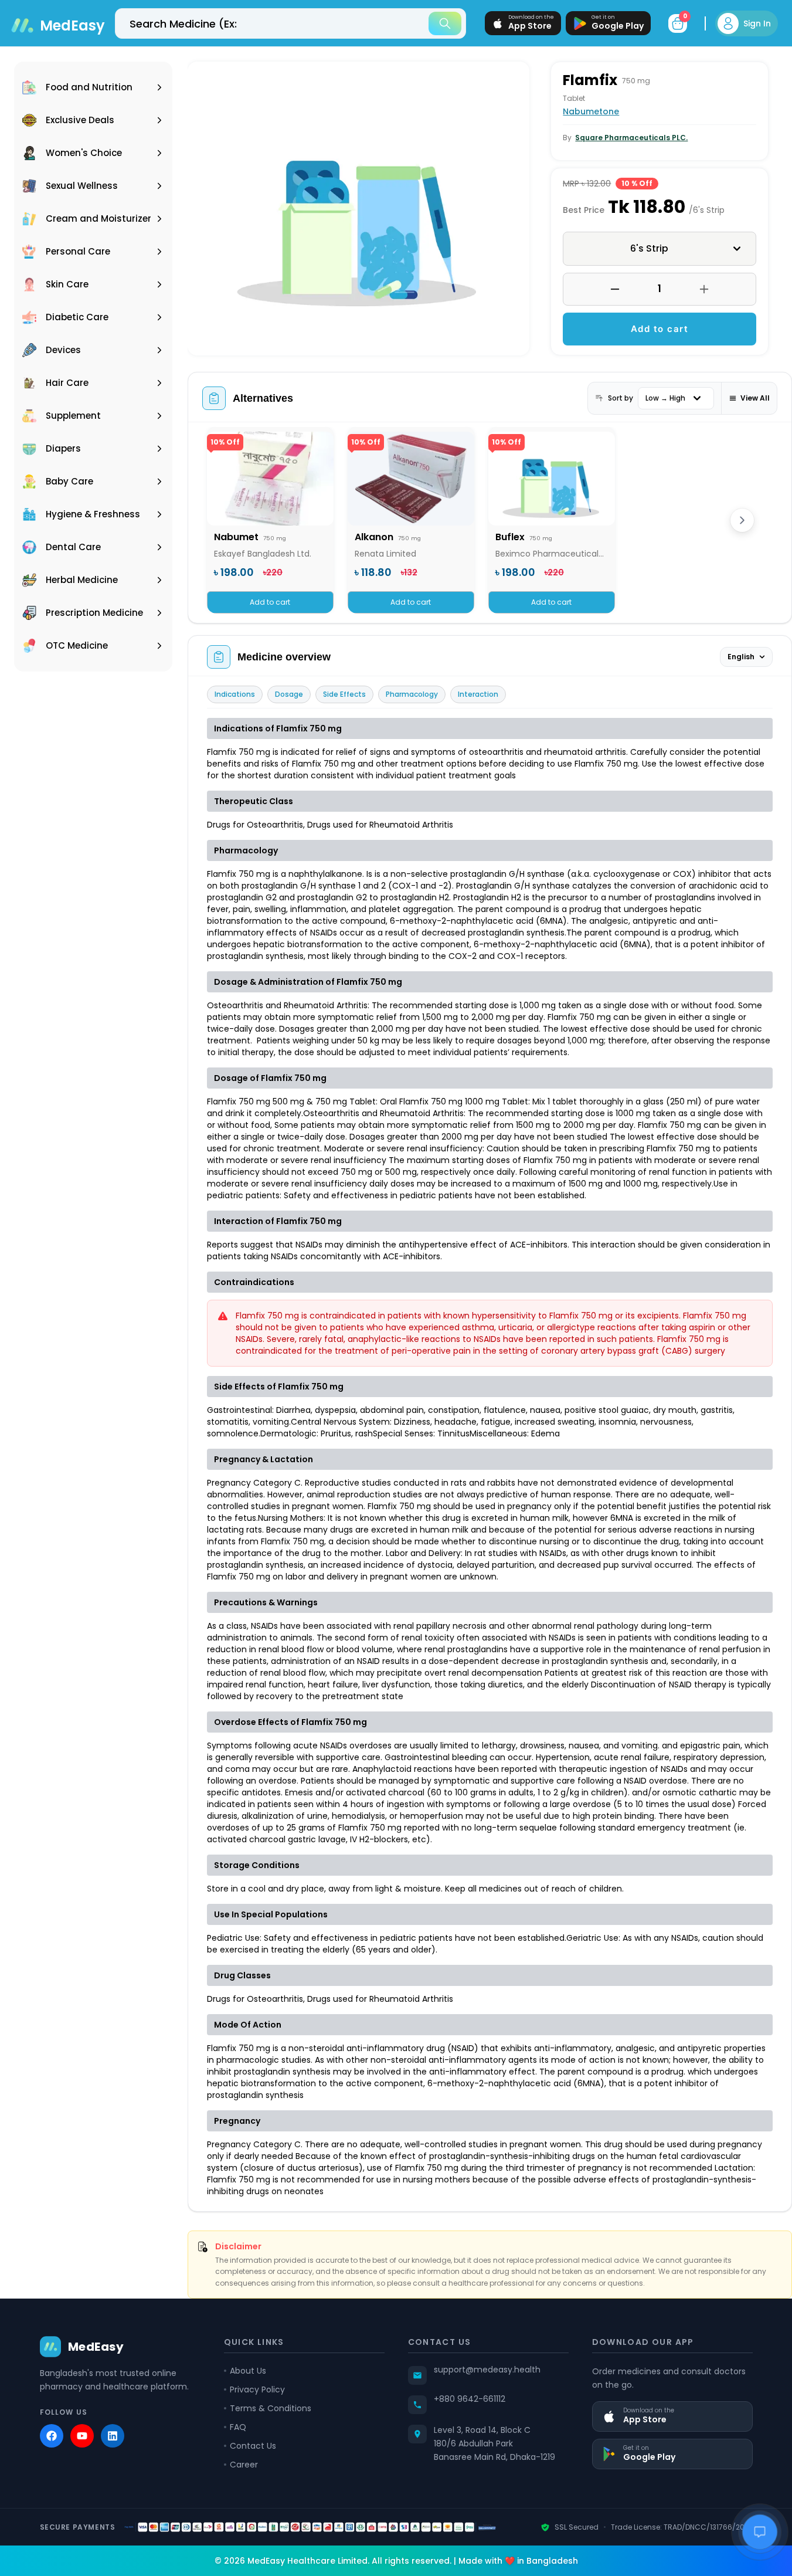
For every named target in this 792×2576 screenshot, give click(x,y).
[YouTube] (82, 2436)
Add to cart (660, 329)
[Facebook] (52, 2436)
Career (244, 2465)
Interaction (478, 694)
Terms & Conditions (271, 2408)
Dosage (289, 694)
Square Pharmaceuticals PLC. (631, 138)
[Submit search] (445, 23)
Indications (235, 694)
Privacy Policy (257, 2389)
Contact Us (253, 2446)
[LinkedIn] (113, 2436)
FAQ (238, 2427)
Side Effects (344, 694)
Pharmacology (412, 694)
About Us (248, 2371)
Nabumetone (591, 111)
